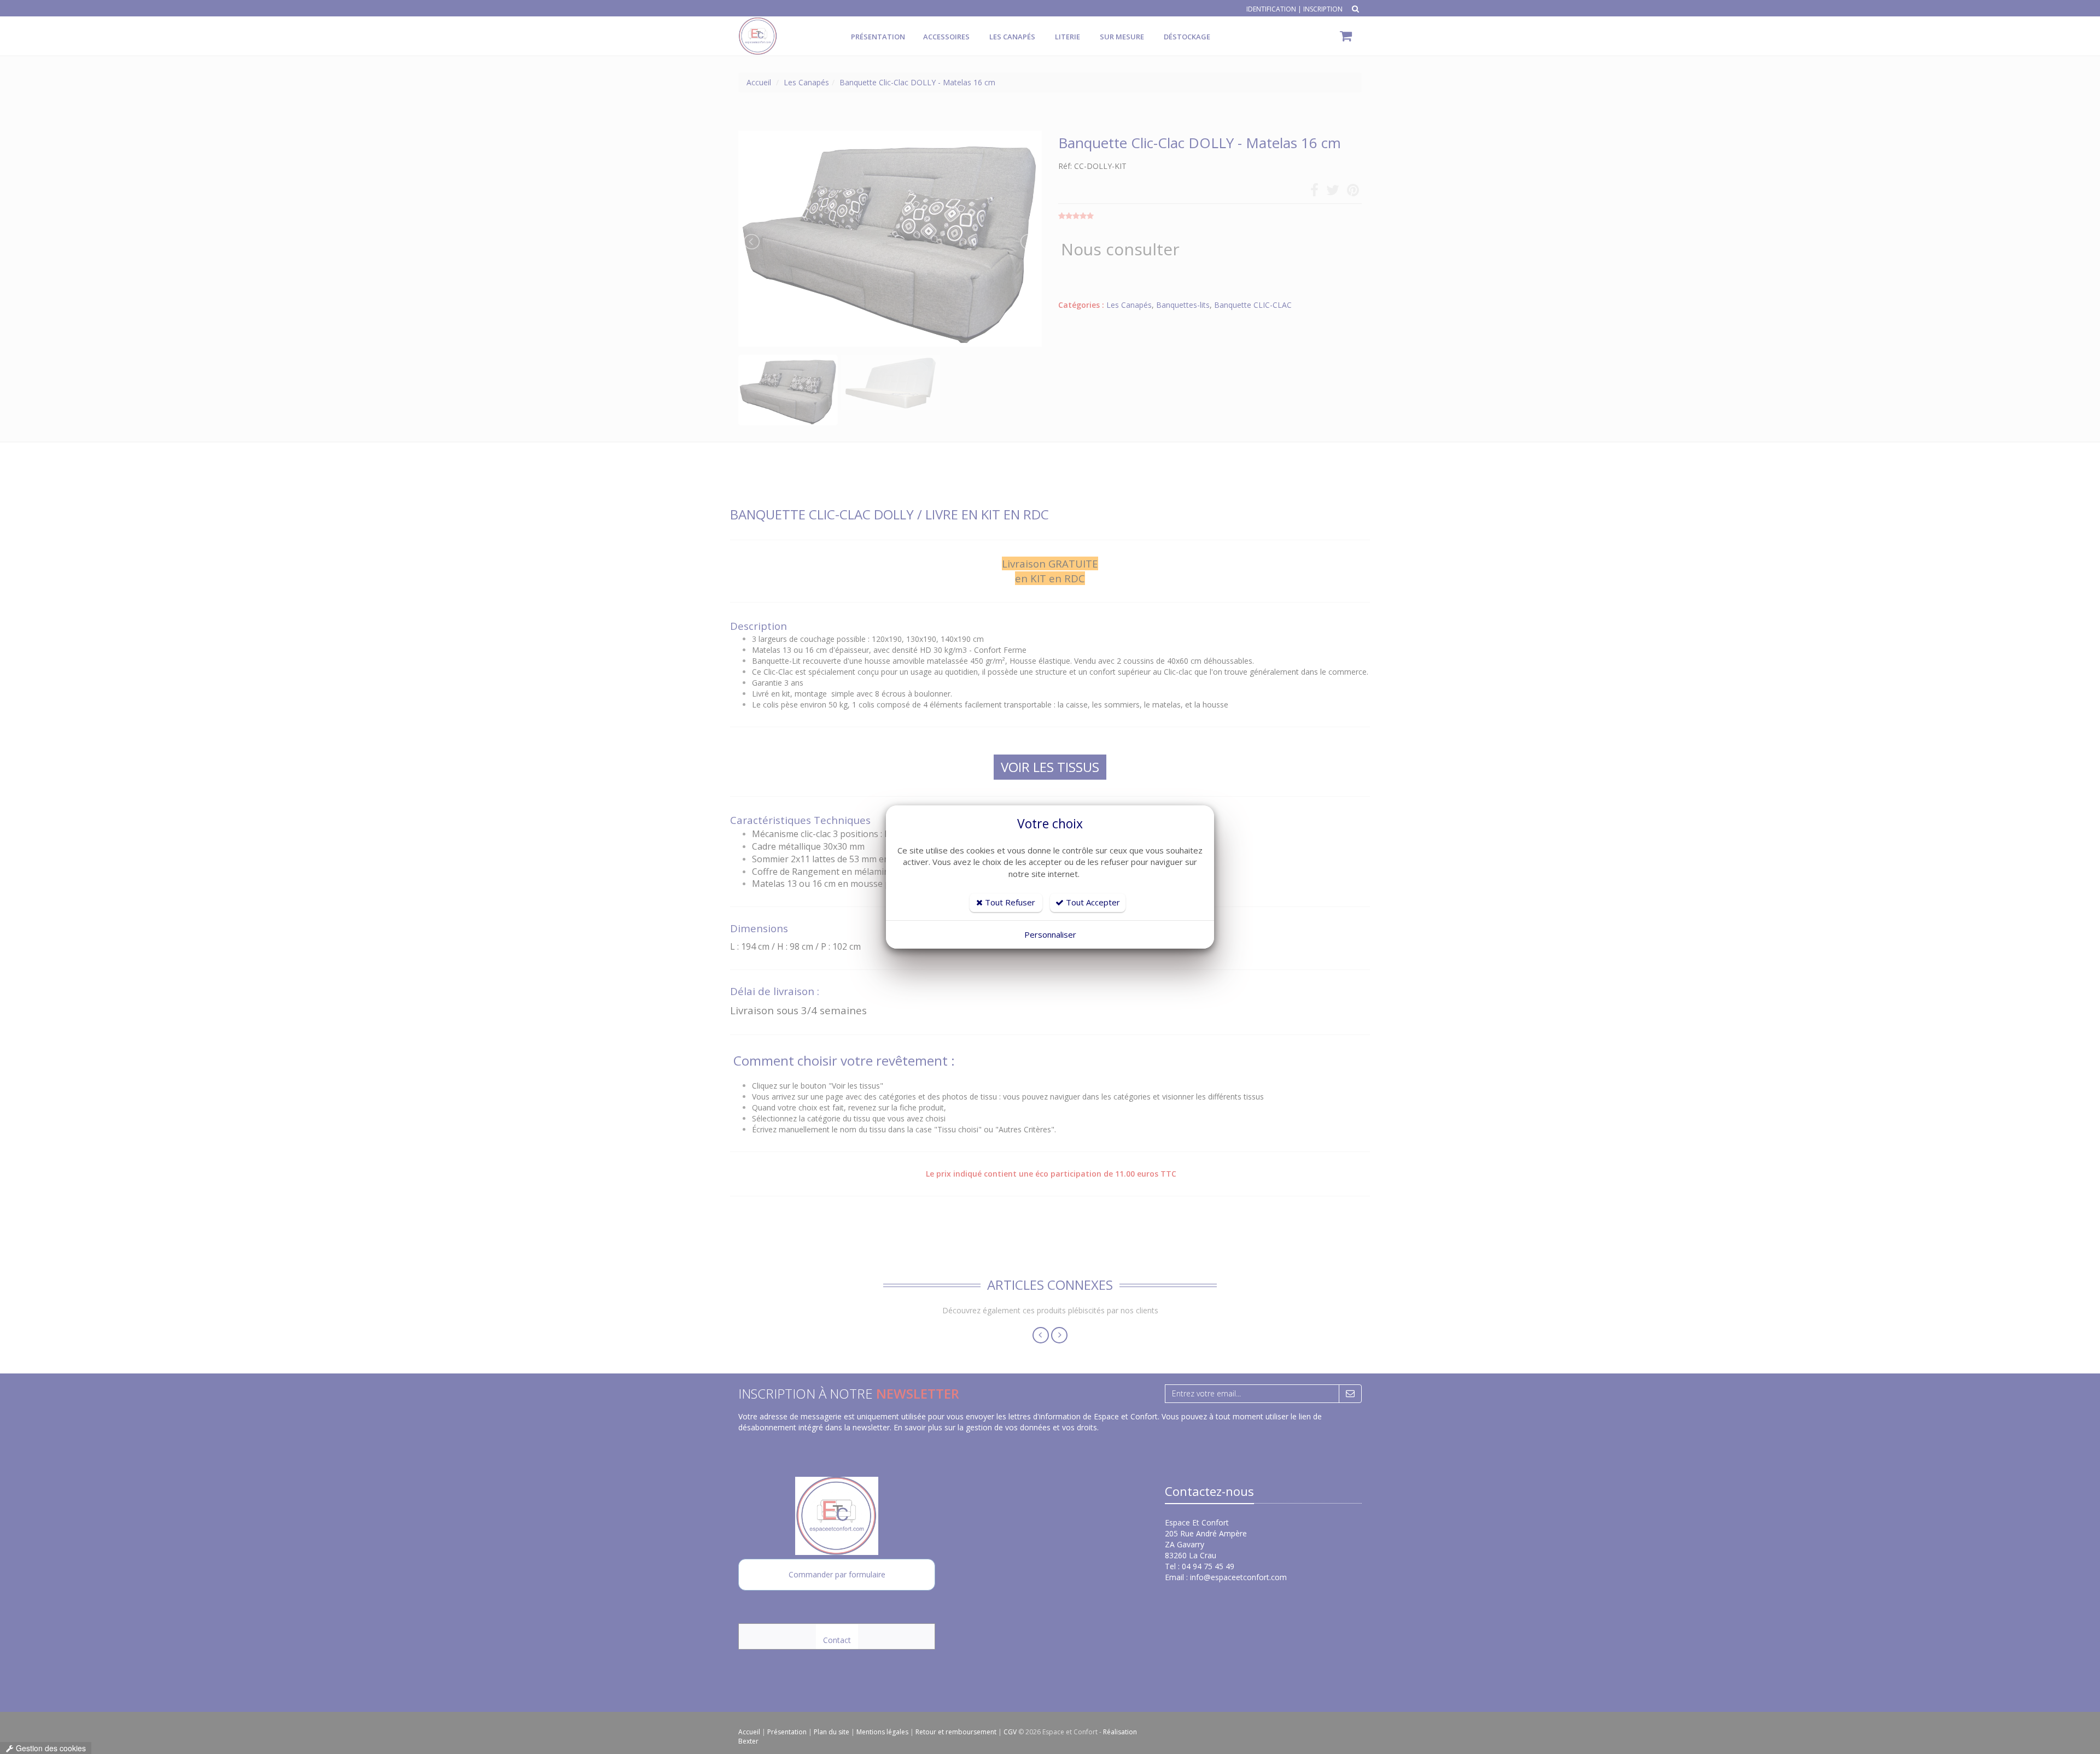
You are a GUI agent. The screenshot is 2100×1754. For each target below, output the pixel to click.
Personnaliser (1050, 934)
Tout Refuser (1009, 902)
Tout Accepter (1092, 902)
